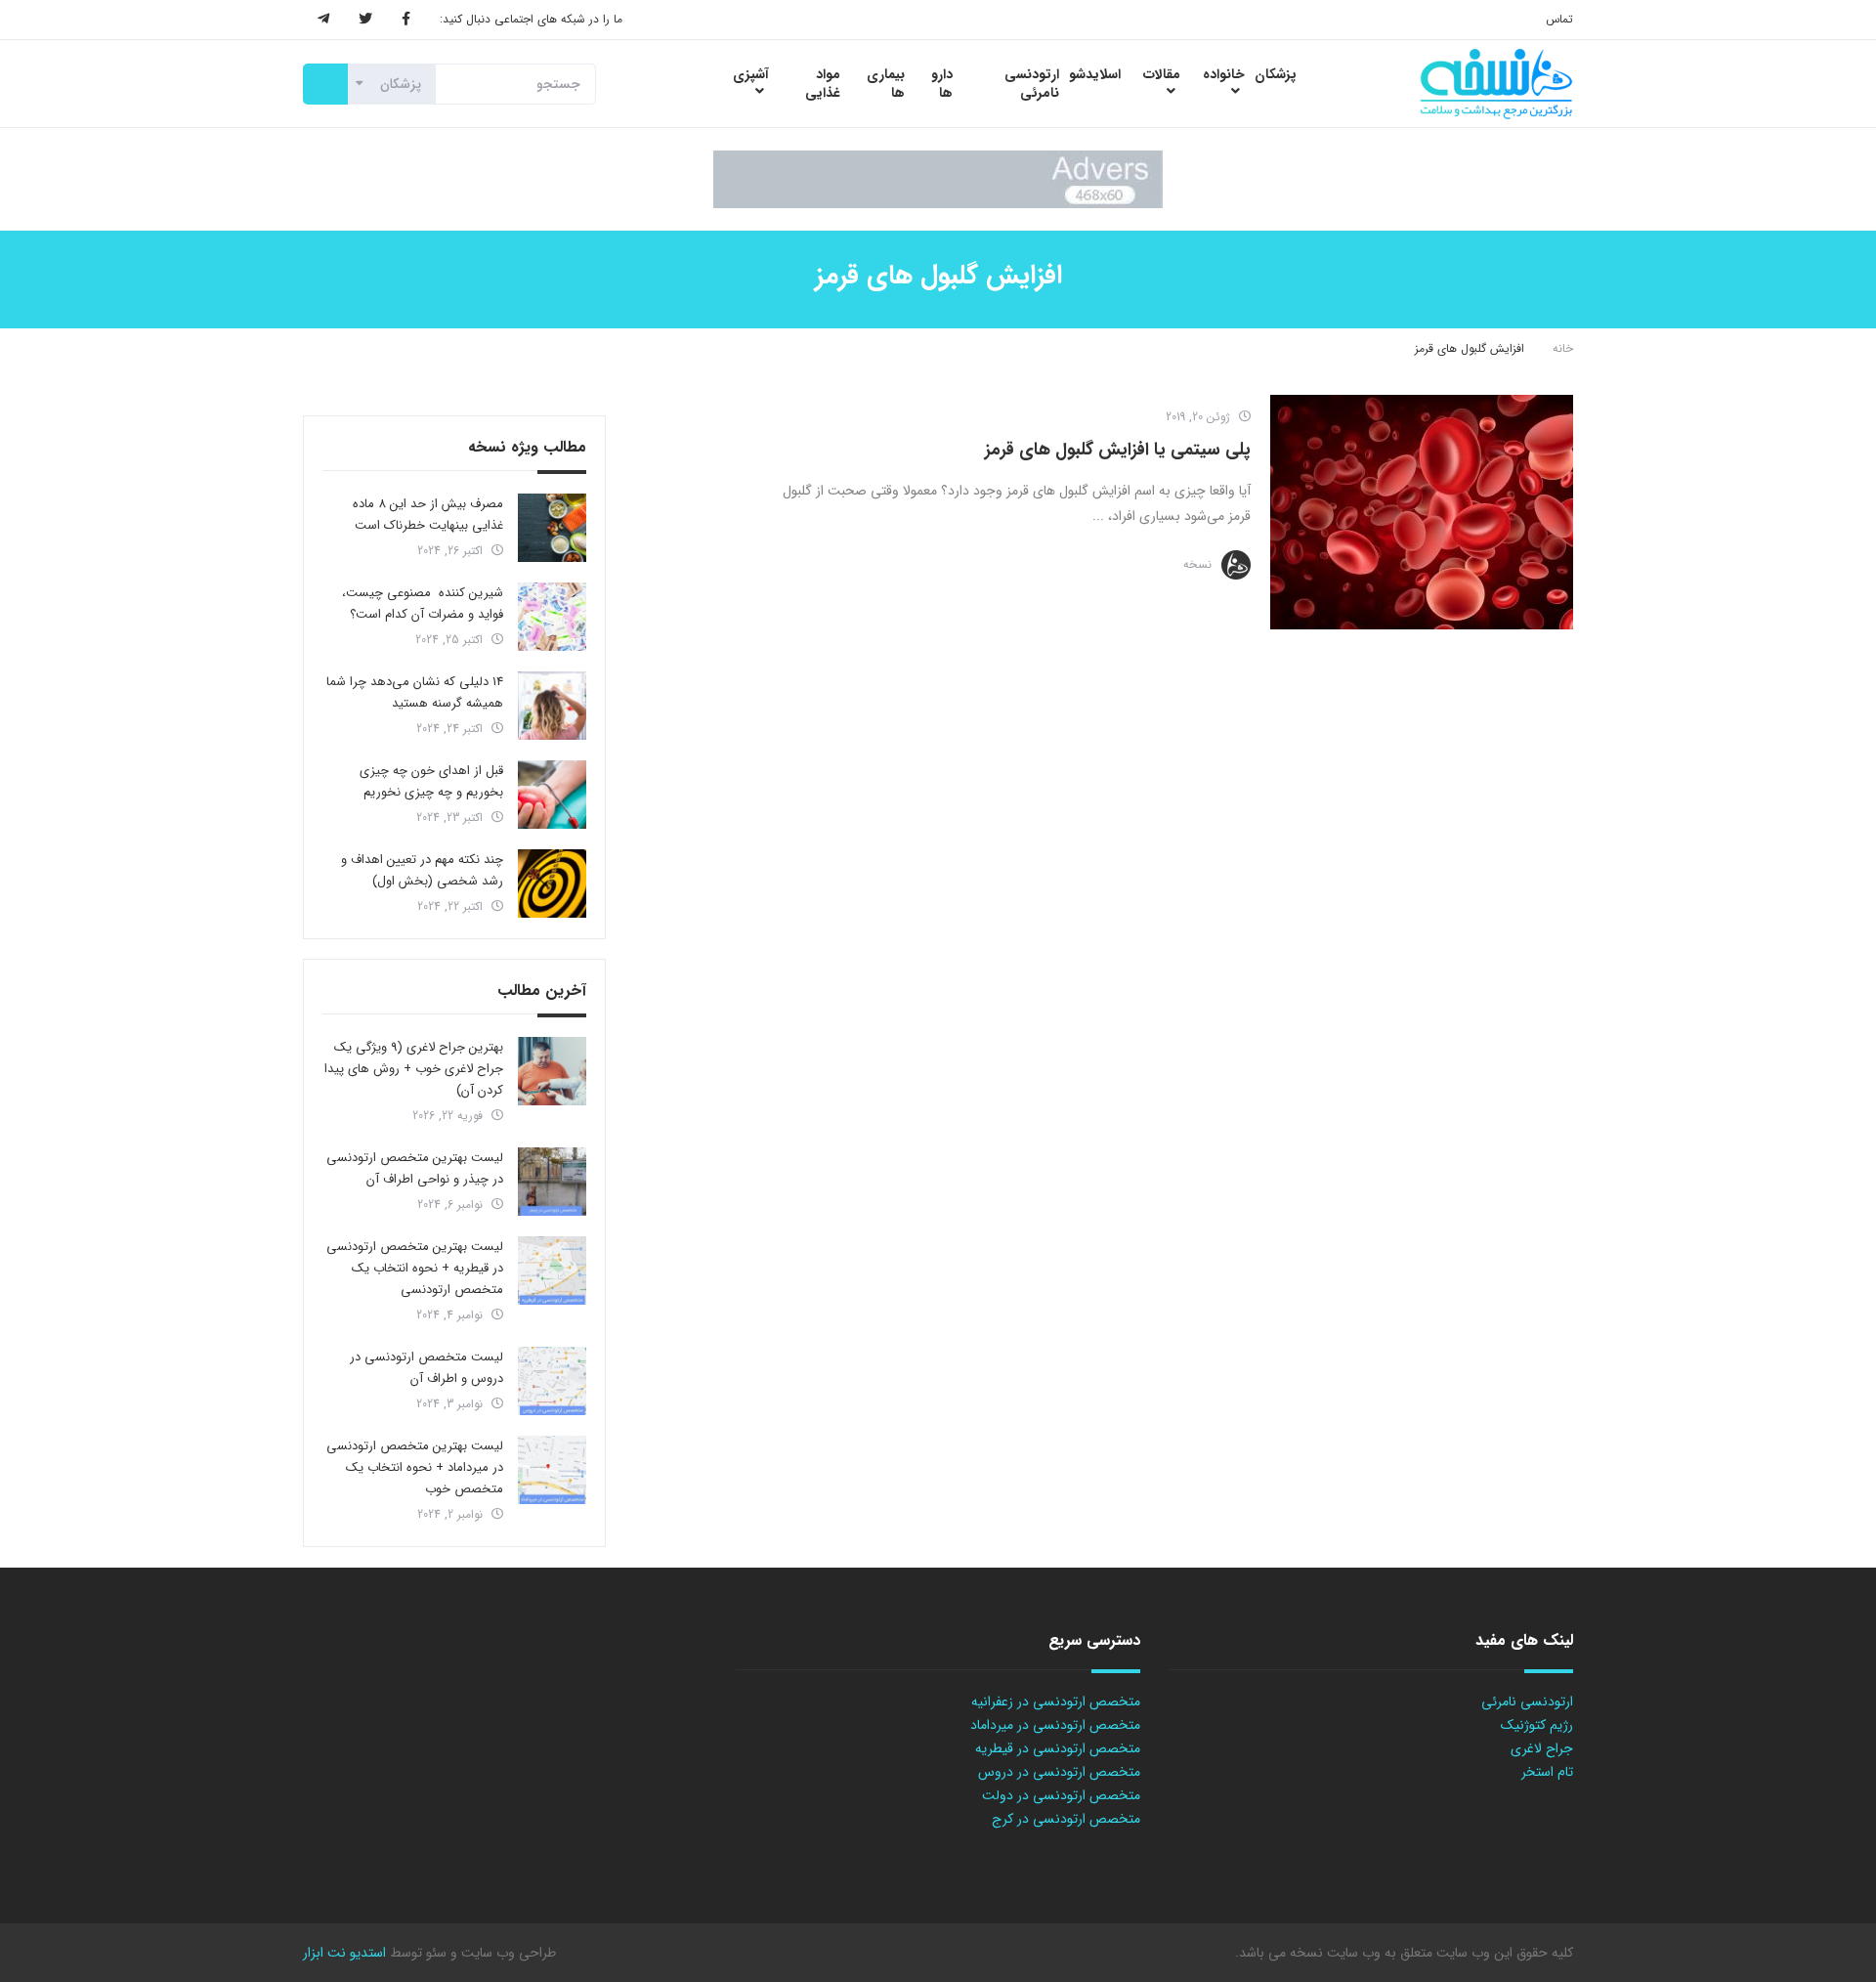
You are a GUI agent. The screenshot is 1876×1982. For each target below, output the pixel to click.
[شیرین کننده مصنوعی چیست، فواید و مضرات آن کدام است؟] (552, 617)
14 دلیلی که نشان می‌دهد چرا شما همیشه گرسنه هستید (415, 692)
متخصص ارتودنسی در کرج (1066, 1819)
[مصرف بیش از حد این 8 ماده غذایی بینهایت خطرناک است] (552, 528)
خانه (1563, 348)
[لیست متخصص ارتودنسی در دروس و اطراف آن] (552, 1381)
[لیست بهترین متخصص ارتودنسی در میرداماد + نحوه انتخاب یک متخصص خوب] (552, 1470)
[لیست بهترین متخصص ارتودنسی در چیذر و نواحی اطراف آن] (552, 1182)
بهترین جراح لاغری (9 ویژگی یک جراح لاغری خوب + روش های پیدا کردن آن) (414, 1069)
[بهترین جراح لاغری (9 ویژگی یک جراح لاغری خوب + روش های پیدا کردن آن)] (552, 1071)
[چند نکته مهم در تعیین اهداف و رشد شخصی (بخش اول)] (552, 883)
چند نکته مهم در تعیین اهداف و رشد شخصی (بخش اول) (422, 870)
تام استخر (1547, 1772)
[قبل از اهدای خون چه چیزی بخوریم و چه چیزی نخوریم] (552, 795)
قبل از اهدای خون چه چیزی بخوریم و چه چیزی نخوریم (431, 781)
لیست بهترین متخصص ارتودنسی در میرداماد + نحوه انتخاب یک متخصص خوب (415, 1467)
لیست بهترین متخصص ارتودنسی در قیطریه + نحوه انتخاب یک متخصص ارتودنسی (415, 1268)
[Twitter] (365, 20)
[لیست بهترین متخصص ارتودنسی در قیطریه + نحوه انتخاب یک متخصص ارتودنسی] (552, 1271)
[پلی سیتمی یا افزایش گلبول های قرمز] (1422, 512)
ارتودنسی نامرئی (1527, 1702)
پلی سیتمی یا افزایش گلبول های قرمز (1118, 450)
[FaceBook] (406, 20)
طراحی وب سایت (507, 1953)
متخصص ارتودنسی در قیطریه (1058, 1748)
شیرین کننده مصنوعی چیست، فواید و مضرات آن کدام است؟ (423, 603)
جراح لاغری (1542, 1748)
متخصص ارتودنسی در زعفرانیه (1056, 1702)
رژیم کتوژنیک (1537, 1725)
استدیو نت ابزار (344, 1953)
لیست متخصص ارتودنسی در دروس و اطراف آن (426, 1368)
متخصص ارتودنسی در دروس (1059, 1772)
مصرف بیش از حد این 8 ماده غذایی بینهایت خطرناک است (428, 515)
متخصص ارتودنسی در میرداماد (1055, 1725)
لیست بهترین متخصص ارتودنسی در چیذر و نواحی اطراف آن (415, 1168)
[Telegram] (323, 20)
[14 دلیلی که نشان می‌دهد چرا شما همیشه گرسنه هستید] (552, 706)
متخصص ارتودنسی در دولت (1061, 1795)
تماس (1559, 19)
